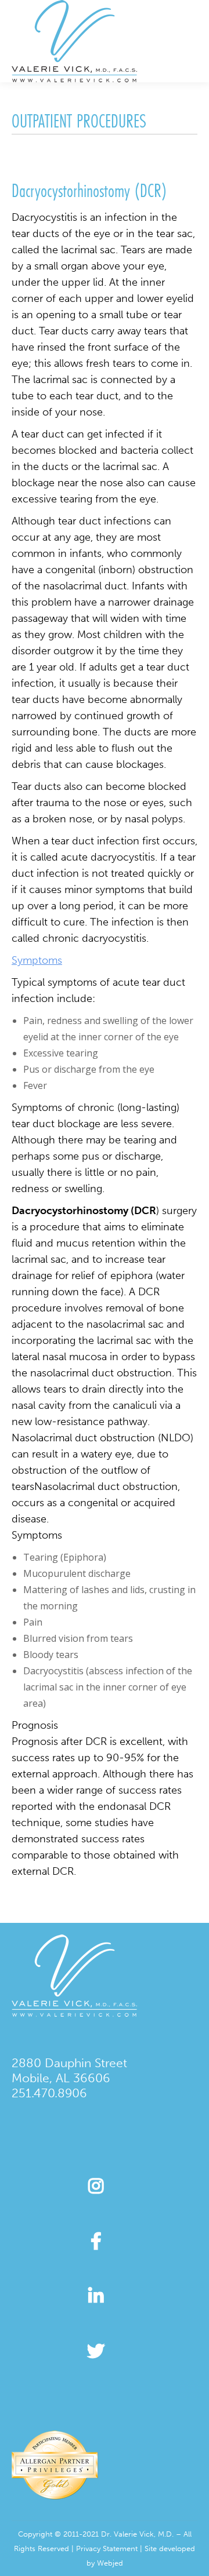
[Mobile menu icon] (190, 41)
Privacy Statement (107, 2548)
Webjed (110, 2563)
